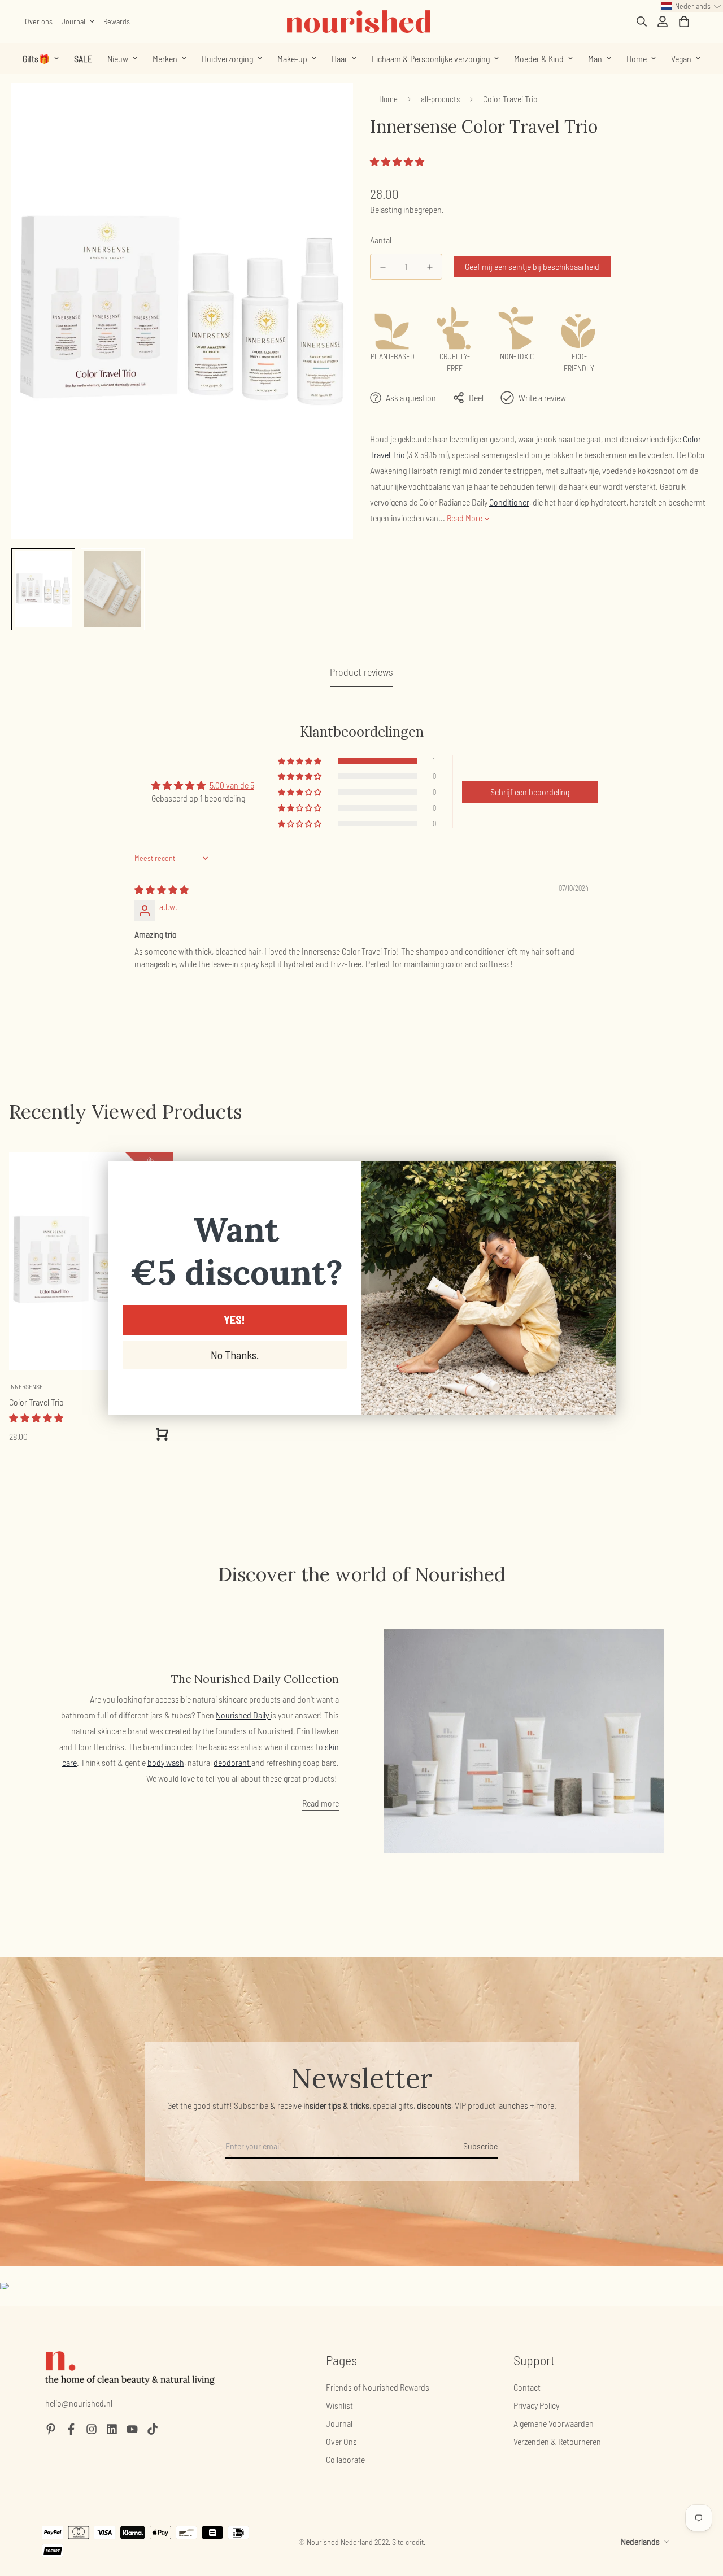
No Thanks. (235, 1355)
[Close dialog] (601, 1175)
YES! (234, 1320)
